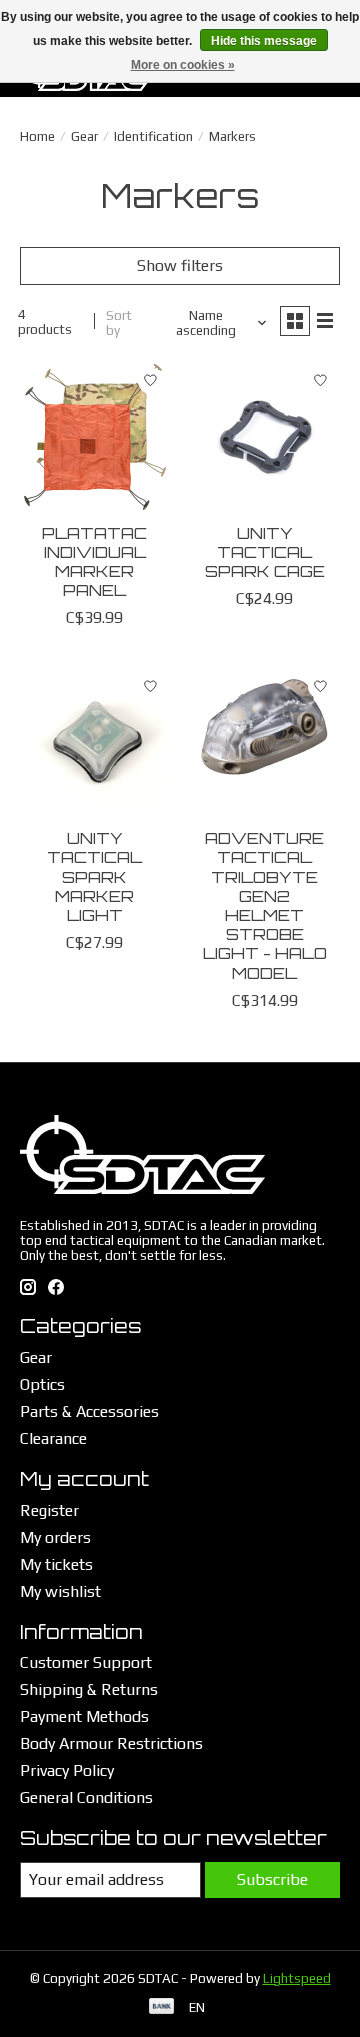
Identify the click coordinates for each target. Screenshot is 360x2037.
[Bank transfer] (162, 2007)
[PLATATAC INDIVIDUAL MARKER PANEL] (95, 437)
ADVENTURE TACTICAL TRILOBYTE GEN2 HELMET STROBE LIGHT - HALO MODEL (265, 905)
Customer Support (86, 1662)
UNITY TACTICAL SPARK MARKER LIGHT (94, 876)
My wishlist (60, 1591)
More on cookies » (183, 65)
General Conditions (86, 1797)
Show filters (180, 265)
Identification (153, 136)
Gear (84, 136)
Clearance (53, 1438)
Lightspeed (297, 1978)
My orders (55, 1537)
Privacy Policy (67, 1770)
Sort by (119, 323)
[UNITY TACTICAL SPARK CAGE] (265, 437)
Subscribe (272, 1879)
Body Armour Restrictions (111, 1743)
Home (37, 136)
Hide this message (264, 41)
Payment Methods (84, 1716)
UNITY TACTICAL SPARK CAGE (265, 552)
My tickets (56, 1564)
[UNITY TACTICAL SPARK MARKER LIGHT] (95, 742)
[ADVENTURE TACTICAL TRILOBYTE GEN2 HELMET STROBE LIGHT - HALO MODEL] (265, 742)
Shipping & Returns (89, 1689)
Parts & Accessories (89, 1411)
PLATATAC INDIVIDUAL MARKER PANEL (94, 562)
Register (49, 1510)
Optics (42, 1384)
